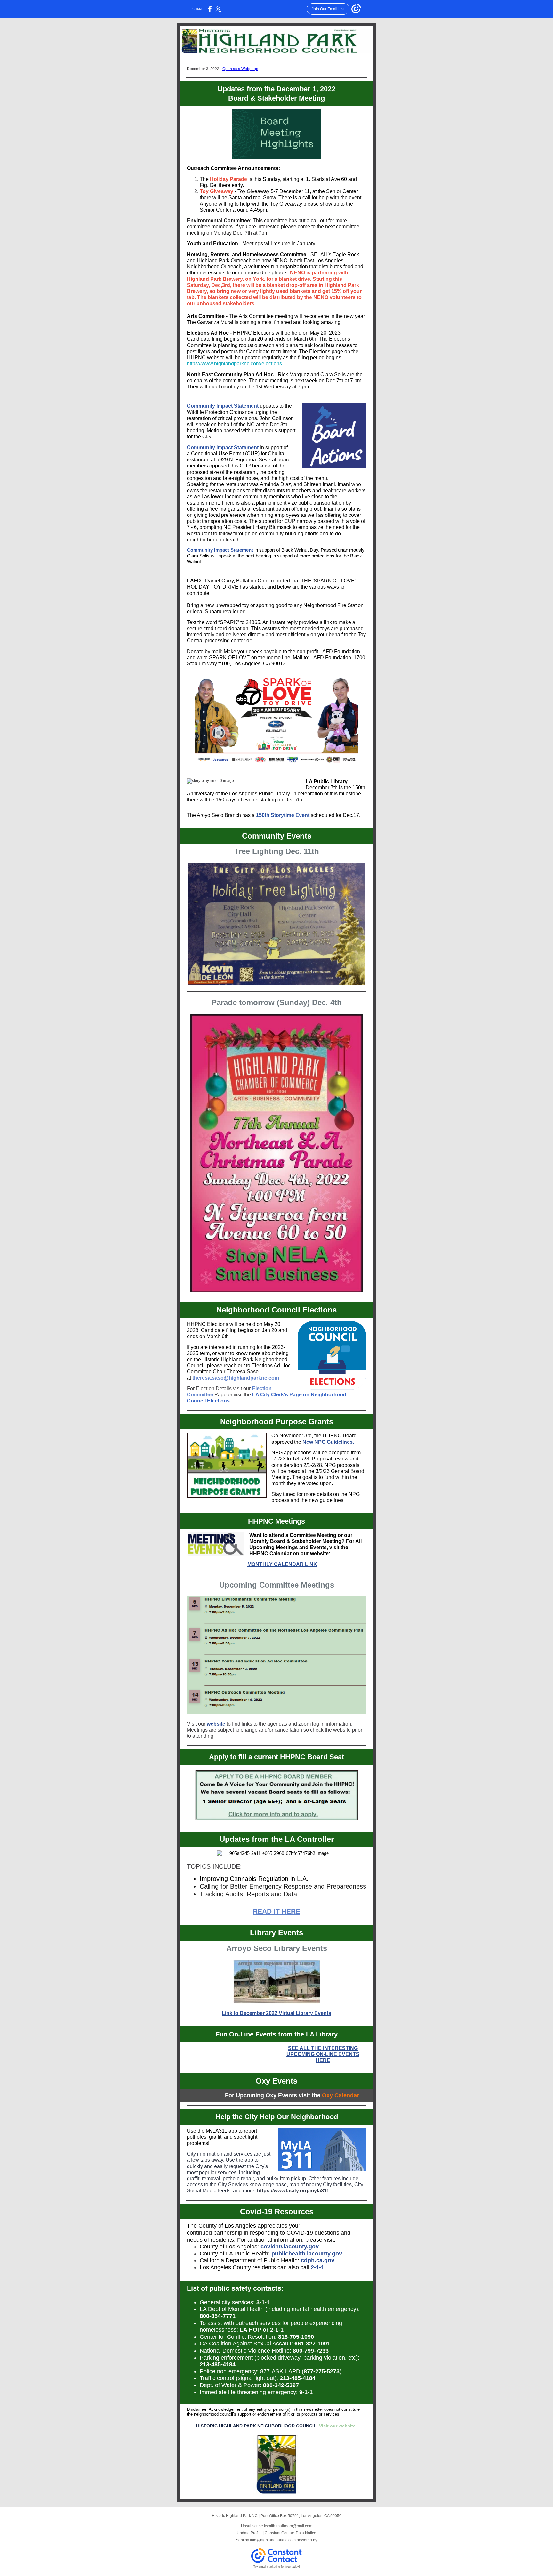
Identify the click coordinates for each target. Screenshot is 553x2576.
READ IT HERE (276, 1911)
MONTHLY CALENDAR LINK (282, 1564)
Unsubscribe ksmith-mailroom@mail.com (277, 2526)
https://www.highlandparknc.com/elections (234, 364)
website (216, 1724)
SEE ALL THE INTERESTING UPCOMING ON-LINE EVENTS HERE (323, 2054)
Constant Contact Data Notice (290, 2533)
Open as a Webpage (240, 69)
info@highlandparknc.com (273, 2540)
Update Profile (249, 2533)
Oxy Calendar (341, 2095)
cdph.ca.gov (318, 2260)
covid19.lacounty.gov (290, 2247)
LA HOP (250, 2330)
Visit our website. (338, 2426)
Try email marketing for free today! (277, 2567)
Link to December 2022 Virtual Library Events (276, 2013)
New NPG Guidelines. (328, 1442)
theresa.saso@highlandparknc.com (236, 1378)
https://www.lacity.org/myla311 (293, 2191)
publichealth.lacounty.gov (307, 2254)
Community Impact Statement (223, 406)
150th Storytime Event (283, 815)
